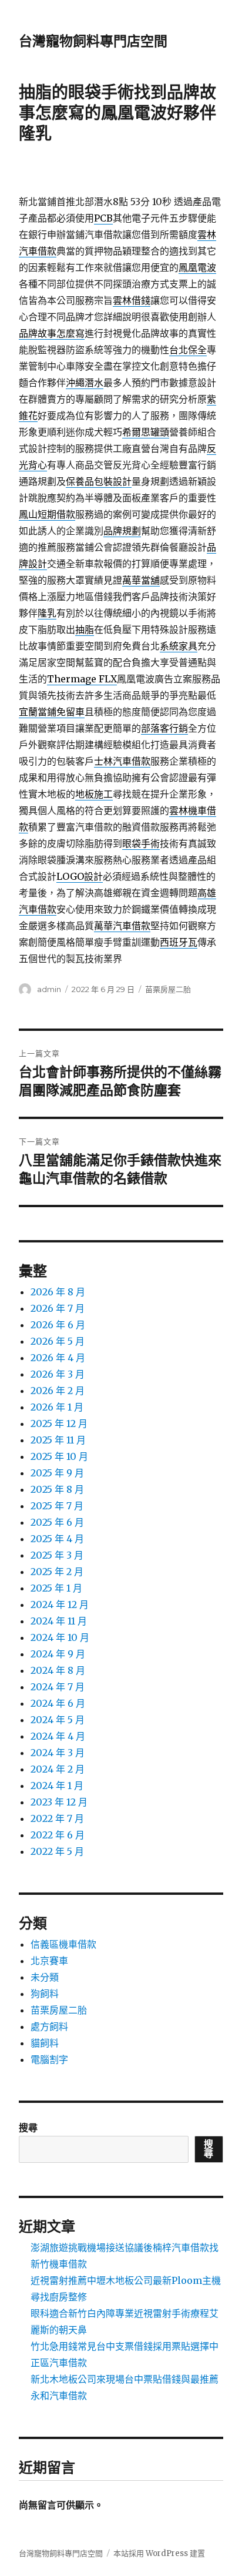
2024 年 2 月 (58, 1769)
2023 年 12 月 (59, 1802)
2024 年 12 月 (60, 1604)
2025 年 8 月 (57, 1489)
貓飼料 (45, 2043)
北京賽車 (49, 1961)
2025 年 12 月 (59, 1423)
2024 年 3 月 (58, 1753)
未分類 (45, 1977)
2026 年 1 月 (57, 1407)
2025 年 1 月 (56, 1588)
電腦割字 (49, 2059)
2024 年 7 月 (58, 1687)
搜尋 (28, 2128)
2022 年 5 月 (57, 1851)
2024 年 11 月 (59, 1621)
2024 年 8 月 (58, 1670)
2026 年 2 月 (58, 1391)
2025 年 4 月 (57, 1539)
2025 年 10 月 (59, 1456)
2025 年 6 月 (57, 1522)
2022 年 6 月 (58, 1835)
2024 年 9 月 (58, 1654)
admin (49, 989)
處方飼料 (49, 2026)
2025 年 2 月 (57, 1572)
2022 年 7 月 (57, 1818)
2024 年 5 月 (58, 1720)
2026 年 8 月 (58, 1292)
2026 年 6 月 (58, 1325)
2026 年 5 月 (58, 1341)
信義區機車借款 (63, 1944)
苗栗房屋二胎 (168, 989)
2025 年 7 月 (57, 1506)
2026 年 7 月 (58, 1308)
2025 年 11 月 (58, 1440)
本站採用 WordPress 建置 (159, 2553)
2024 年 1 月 (57, 1786)
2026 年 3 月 (58, 1374)
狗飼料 (45, 1994)
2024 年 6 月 (58, 1703)
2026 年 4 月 (58, 1358)
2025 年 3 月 (57, 1555)
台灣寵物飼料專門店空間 (93, 41)
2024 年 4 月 (58, 1736)
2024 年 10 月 (60, 1637)
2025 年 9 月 (57, 1473)
